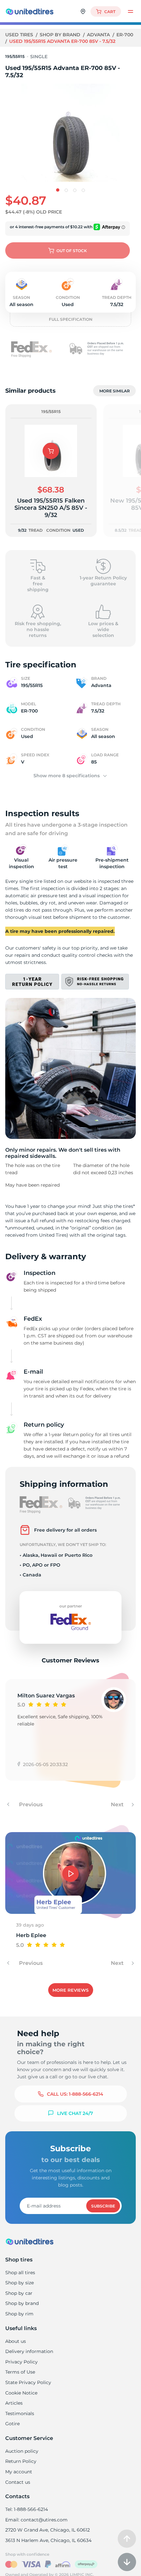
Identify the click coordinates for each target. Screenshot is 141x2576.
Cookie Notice (21, 2393)
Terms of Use (20, 2372)
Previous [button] (30, 1804)
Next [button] (118, 1804)
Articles (14, 2403)
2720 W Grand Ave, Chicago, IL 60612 (48, 2530)
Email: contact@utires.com (36, 2520)
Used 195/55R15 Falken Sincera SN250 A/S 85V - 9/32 (51, 508)
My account (19, 2472)
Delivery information (29, 2351)
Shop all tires (20, 2273)
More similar (115, 391)
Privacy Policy (21, 2362)
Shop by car (19, 2293)
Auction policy (22, 2451)
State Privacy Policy (28, 2382)
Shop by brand (61, 35)
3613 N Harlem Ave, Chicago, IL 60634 (48, 2540)
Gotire (12, 2424)
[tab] (58, 190)
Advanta (99, 35)
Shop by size (20, 2283)
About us (16, 2341)
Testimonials (20, 2413)
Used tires (20, 35)
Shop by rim (19, 2314)
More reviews (70, 1990)
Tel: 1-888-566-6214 (27, 2509)
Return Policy (21, 2461)
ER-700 (125, 35)
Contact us (18, 2482)
